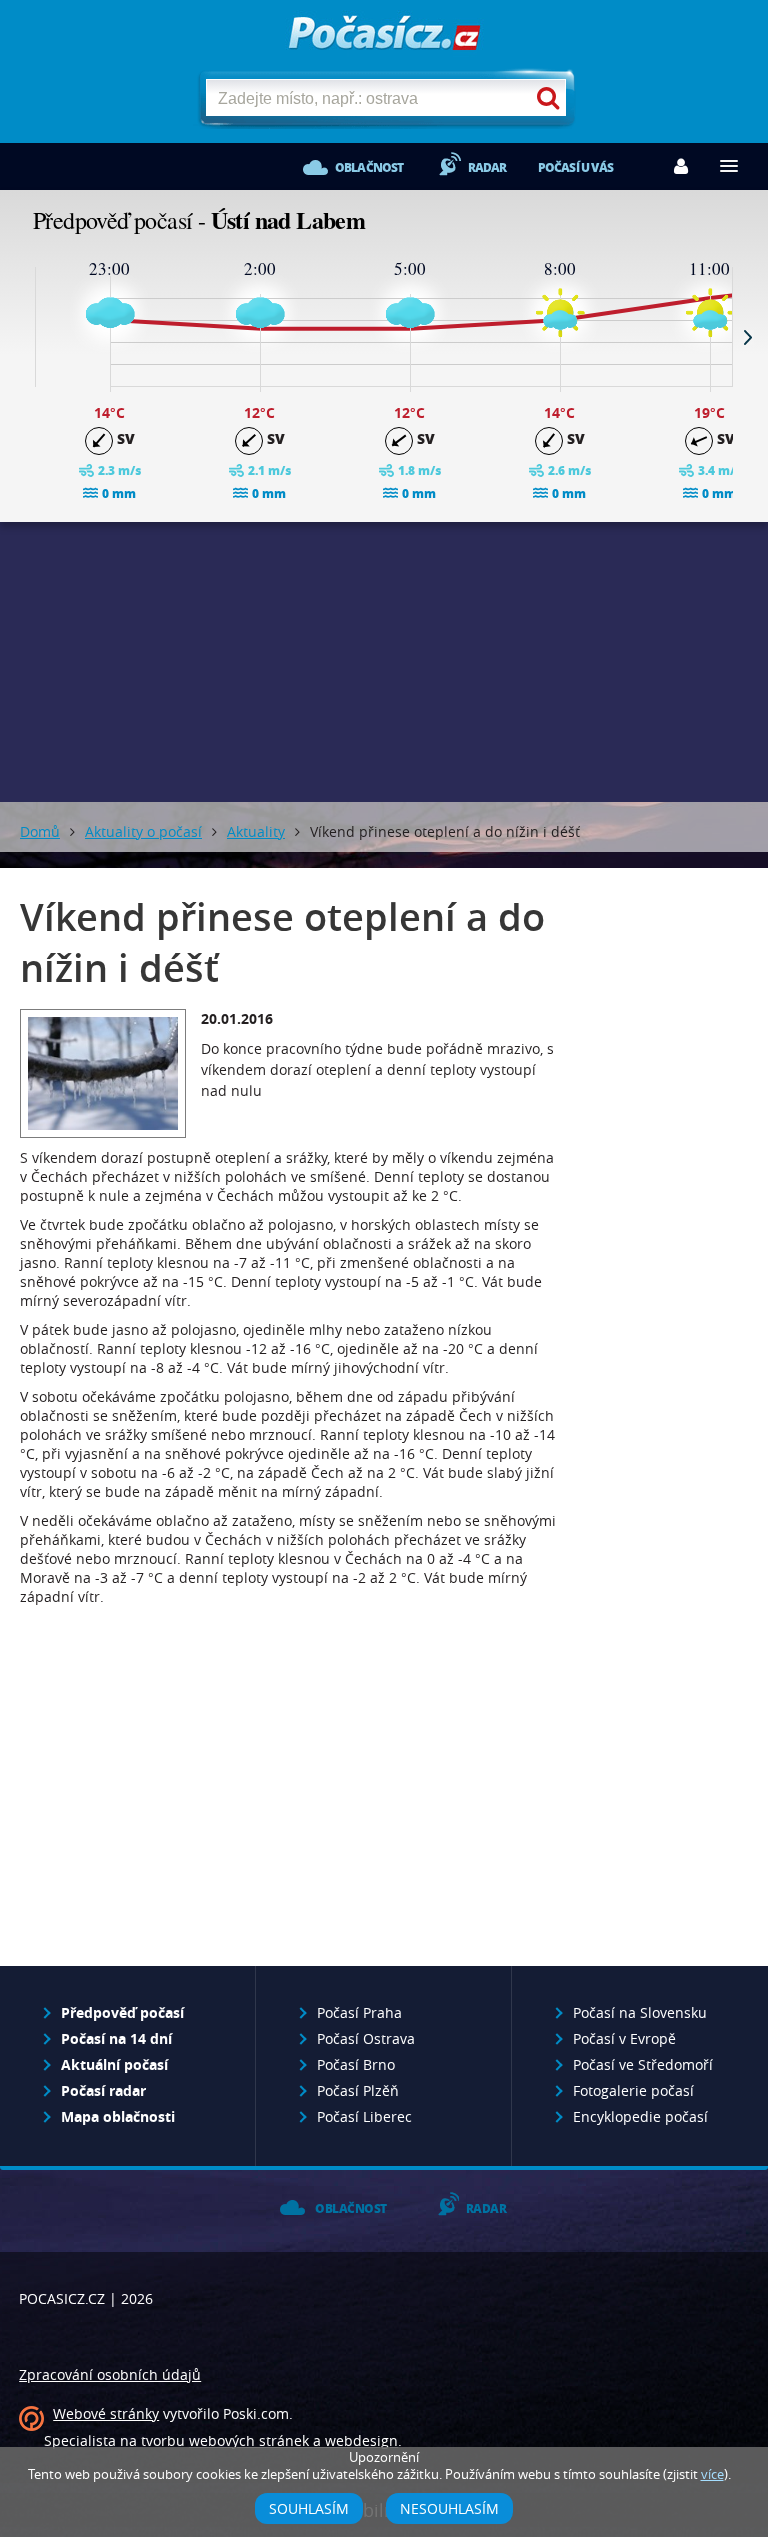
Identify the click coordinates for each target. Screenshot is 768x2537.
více (712, 2474)
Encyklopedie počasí (640, 2116)
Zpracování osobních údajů (110, 2374)
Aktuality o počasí (143, 831)
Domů (40, 831)
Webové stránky (106, 2413)
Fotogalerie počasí (633, 2090)
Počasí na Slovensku (640, 2012)
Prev (20, 337)
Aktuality (256, 831)
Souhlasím (309, 2508)
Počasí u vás (575, 167)
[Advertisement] (384, 662)
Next (748, 337)
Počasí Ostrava (366, 2038)
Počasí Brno (356, 2064)
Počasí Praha (359, 2012)
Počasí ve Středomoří (643, 2064)
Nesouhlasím (449, 2508)
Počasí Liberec (364, 2116)
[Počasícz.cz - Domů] (384, 40)
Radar (487, 167)
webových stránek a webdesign (293, 2440)
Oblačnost (369, 167)
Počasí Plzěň (358, 2090)
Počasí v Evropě (624, 2038)
